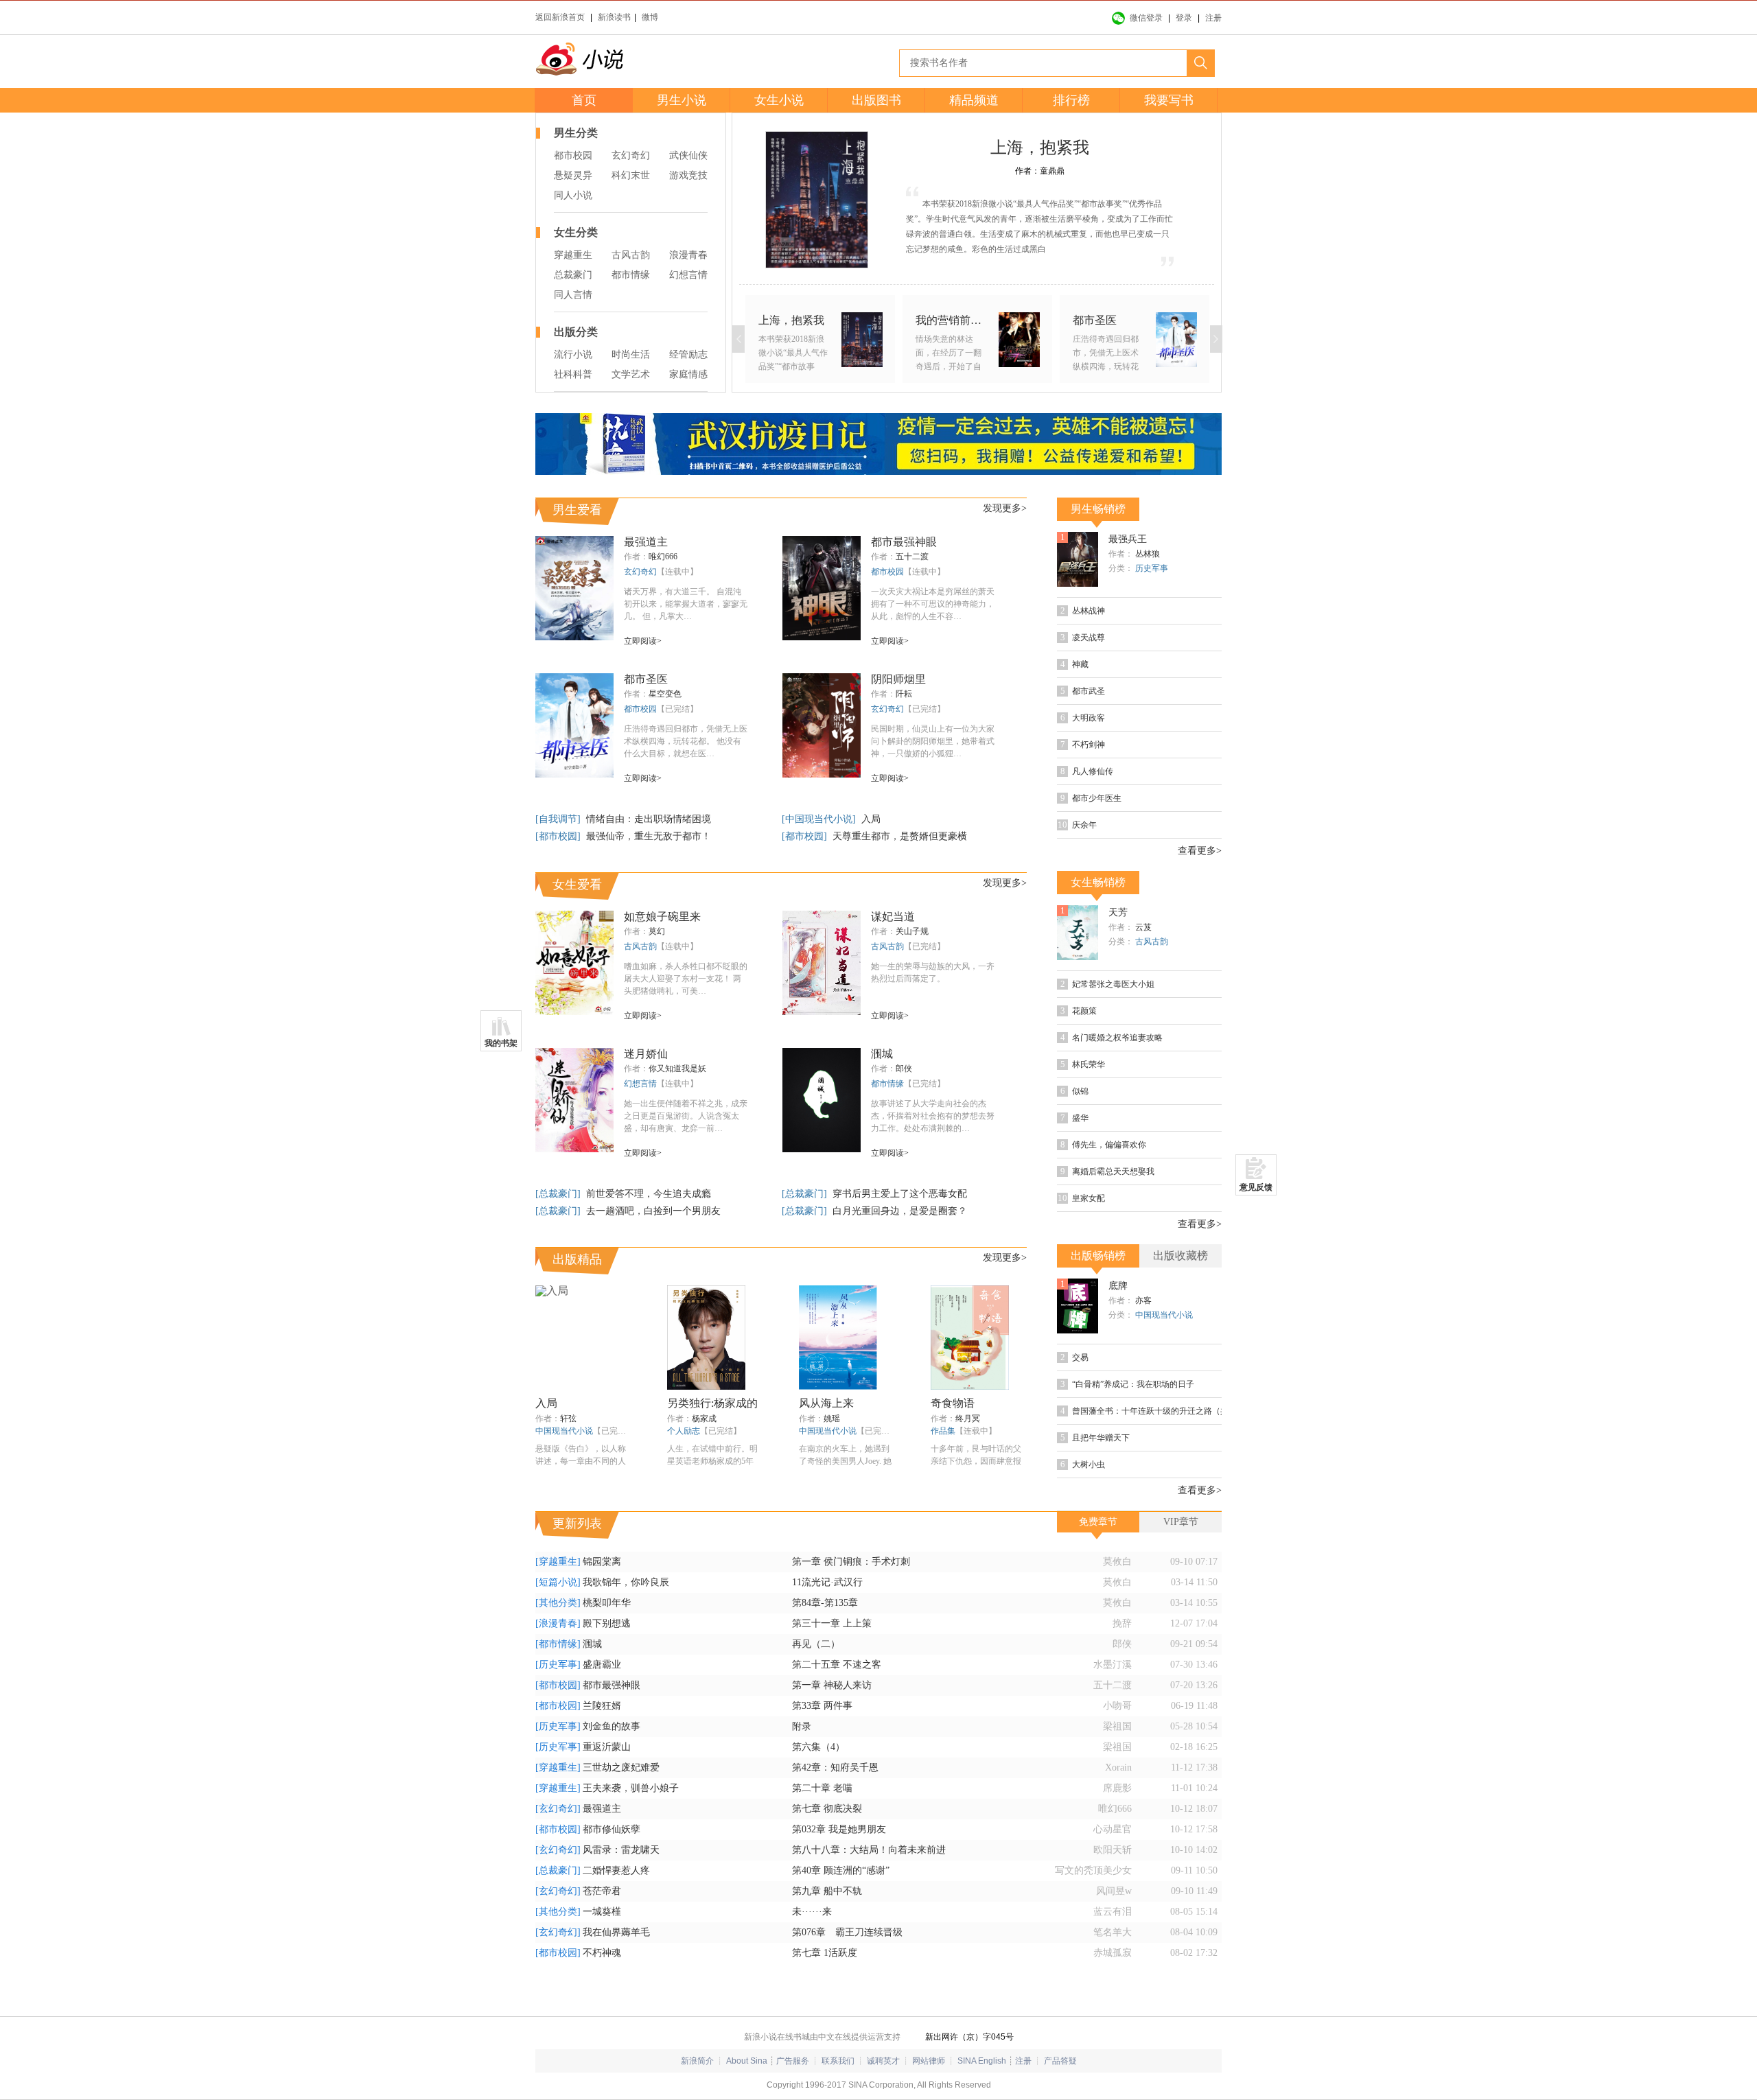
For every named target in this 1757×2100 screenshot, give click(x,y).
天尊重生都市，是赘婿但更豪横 (900, 836)
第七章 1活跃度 (825, 1953)
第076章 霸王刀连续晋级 (847, 1932)
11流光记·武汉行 (827, 1582)
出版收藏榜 (1180, 1256)
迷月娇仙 (646, 1054)
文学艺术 (631, 374)
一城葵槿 (602, 1912)
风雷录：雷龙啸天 (621, 1850)
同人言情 (573, 295)
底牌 (1118, 1286)
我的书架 (501, 1043)
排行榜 (1071, 100)
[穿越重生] (558, 1562)
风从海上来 (826, 1403)
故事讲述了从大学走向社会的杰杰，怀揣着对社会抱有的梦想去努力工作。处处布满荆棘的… (933, 1116)
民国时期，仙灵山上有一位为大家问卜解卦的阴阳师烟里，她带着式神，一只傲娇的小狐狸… (933, 741)
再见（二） (816, 1644)
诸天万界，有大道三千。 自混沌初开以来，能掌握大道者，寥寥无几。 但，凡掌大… (686, 604)
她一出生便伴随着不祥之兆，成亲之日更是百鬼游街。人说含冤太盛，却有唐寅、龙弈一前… (686, 1116)
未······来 (812, 1912)
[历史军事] (558, 1665)
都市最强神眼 (904, 542)
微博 (650, 17)
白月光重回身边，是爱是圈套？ (900, 1211)
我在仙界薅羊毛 (616, 1932)
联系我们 (838, 2061)
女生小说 (779, 100)
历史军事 (1152, 568)
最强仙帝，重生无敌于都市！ (649, 836)
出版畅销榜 (1098, 1256)
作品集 (943, 1431)
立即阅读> (643, 641)
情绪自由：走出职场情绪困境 (649, 819)
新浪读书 (614, 17)
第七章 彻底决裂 (827, 1809)
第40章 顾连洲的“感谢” (841, 1870)
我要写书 (1169, 100)
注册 (1213, 18)
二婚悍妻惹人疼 (616, 1870)
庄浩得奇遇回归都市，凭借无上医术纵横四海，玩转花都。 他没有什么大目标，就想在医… (686, 741)
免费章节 (1098, 1522)
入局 (871, 819)
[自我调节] (559, 819)
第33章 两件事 (822, 1706)
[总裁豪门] (559, 1194)
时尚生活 (631, 354)
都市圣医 (646, 679)
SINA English (982, 2061)
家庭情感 (688, 374)
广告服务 (793, 2061)
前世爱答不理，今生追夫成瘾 (649, 1194)
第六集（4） (818, 1747)
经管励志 (688, 354)
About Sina (747, 2061)
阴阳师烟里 (898, 679)
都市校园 (573, 155)
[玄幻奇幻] (558, 1809)
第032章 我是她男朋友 (839, 1829)
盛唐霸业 (602, 1665)
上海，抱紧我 (1040, 148)
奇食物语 (953, 1403)
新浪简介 (697, 2061)
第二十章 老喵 (822, 1788)
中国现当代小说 (564, 1431)
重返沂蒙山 (607, 1747)
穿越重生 (573, 255)
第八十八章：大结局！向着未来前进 (869, 1850)
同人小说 (573, 195)
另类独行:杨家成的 (712, 1403)
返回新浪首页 (560, 17)
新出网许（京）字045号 (969, 2037)
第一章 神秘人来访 (832, 1685)
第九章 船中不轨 (827, 1891)
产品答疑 (1060, 2061)
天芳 (1118, 912)
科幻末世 (631, 175)
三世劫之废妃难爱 (621, 1767)
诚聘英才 (883, 2061)
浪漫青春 (688, 255)
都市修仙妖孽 (612, 1829)
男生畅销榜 (1098, 509)
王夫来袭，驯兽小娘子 (631, 1788)
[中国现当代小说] (820, 819)
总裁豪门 (573, 275)
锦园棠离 (602, 1562)
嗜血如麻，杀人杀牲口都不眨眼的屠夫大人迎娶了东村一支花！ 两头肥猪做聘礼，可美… (686, 979)
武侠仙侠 (688, 155)
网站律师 (929, 2061)
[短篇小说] (558, 1582)
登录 (1184, 18)
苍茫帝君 (602, 1891)
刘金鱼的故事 (612, 1726)
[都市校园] (559, 836)
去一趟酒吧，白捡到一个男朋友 (653, 1211)
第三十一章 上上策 (832, 1623)
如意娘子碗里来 (662, 917)
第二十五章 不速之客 (837, 1665)
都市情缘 (631, 275)
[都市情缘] (558, 1644)
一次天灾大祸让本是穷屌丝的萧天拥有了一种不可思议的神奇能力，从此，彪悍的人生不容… (933, 604)
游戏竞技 (688, 175)
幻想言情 (688, 275)
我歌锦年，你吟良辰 (626, 1582)
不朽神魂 (602, 1953)
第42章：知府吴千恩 (835, 1767)
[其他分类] (558, 1603)
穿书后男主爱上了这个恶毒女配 (900, 1194)
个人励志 (684, 1431)
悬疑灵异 (573, 175)
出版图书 (876, 100)
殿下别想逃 (607, 1623)
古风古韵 (631, 255)
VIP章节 (1181, 1522)
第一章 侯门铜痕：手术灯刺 (851, 1562)
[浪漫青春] (558, 1623)
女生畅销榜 (1098, 882)
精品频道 (974, 100)
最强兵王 (1128, 539)
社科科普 (573, 374)
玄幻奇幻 (631, 155)
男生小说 (682, 100)
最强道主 (646, 542)
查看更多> (1200, 851)
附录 (802, 1726)
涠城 (882, 1054)
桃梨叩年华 (607, 1603)
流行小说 (573, 354)
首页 (584, 100)
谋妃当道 (893, 917)
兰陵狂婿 (602, 1706)
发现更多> (1005, 508)
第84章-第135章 (825, 1603)
